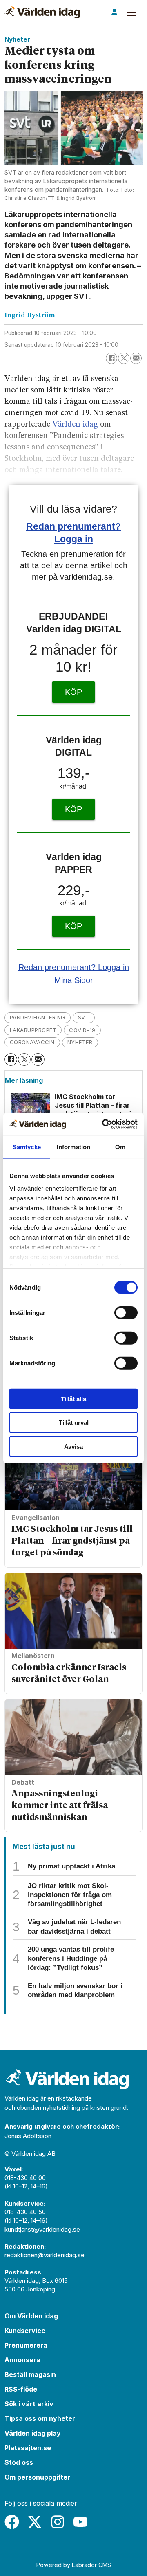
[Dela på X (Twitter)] (124, 358)
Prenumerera (26, 2345)
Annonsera (22, 2360)
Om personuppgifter (37, 2477)
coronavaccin (32, 1042)
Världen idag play (33, 2433)
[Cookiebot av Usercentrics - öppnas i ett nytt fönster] (104, 1124)
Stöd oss (19, 2462)
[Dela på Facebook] (111, 358)
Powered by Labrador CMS (74, 2565)
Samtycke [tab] (27, 1147)
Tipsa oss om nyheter (40, 2418)
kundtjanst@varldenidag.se (42, 2229)
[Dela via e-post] (136, 358)
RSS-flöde (21, 2389)
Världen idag (75, 425)
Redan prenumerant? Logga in (74, 967)
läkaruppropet (33, 1030)
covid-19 (82, 1030)
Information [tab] (73, 1147)
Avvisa (73, 1446)
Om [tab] (120, 1147)
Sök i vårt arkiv (29, 2404)
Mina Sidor (74, 980)
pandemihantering (38, 1017)
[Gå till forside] (42, 12)
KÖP (73, 692)
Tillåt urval (74, 1423)
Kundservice (25, 2331)
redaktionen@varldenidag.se (45, 2255)
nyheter (80, 1042)
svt (84, 1017)
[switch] (126, 1312)
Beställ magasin (30, 2374)
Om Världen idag (31, 2316)
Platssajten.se (28, 2448)
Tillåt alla (73, 1399)
